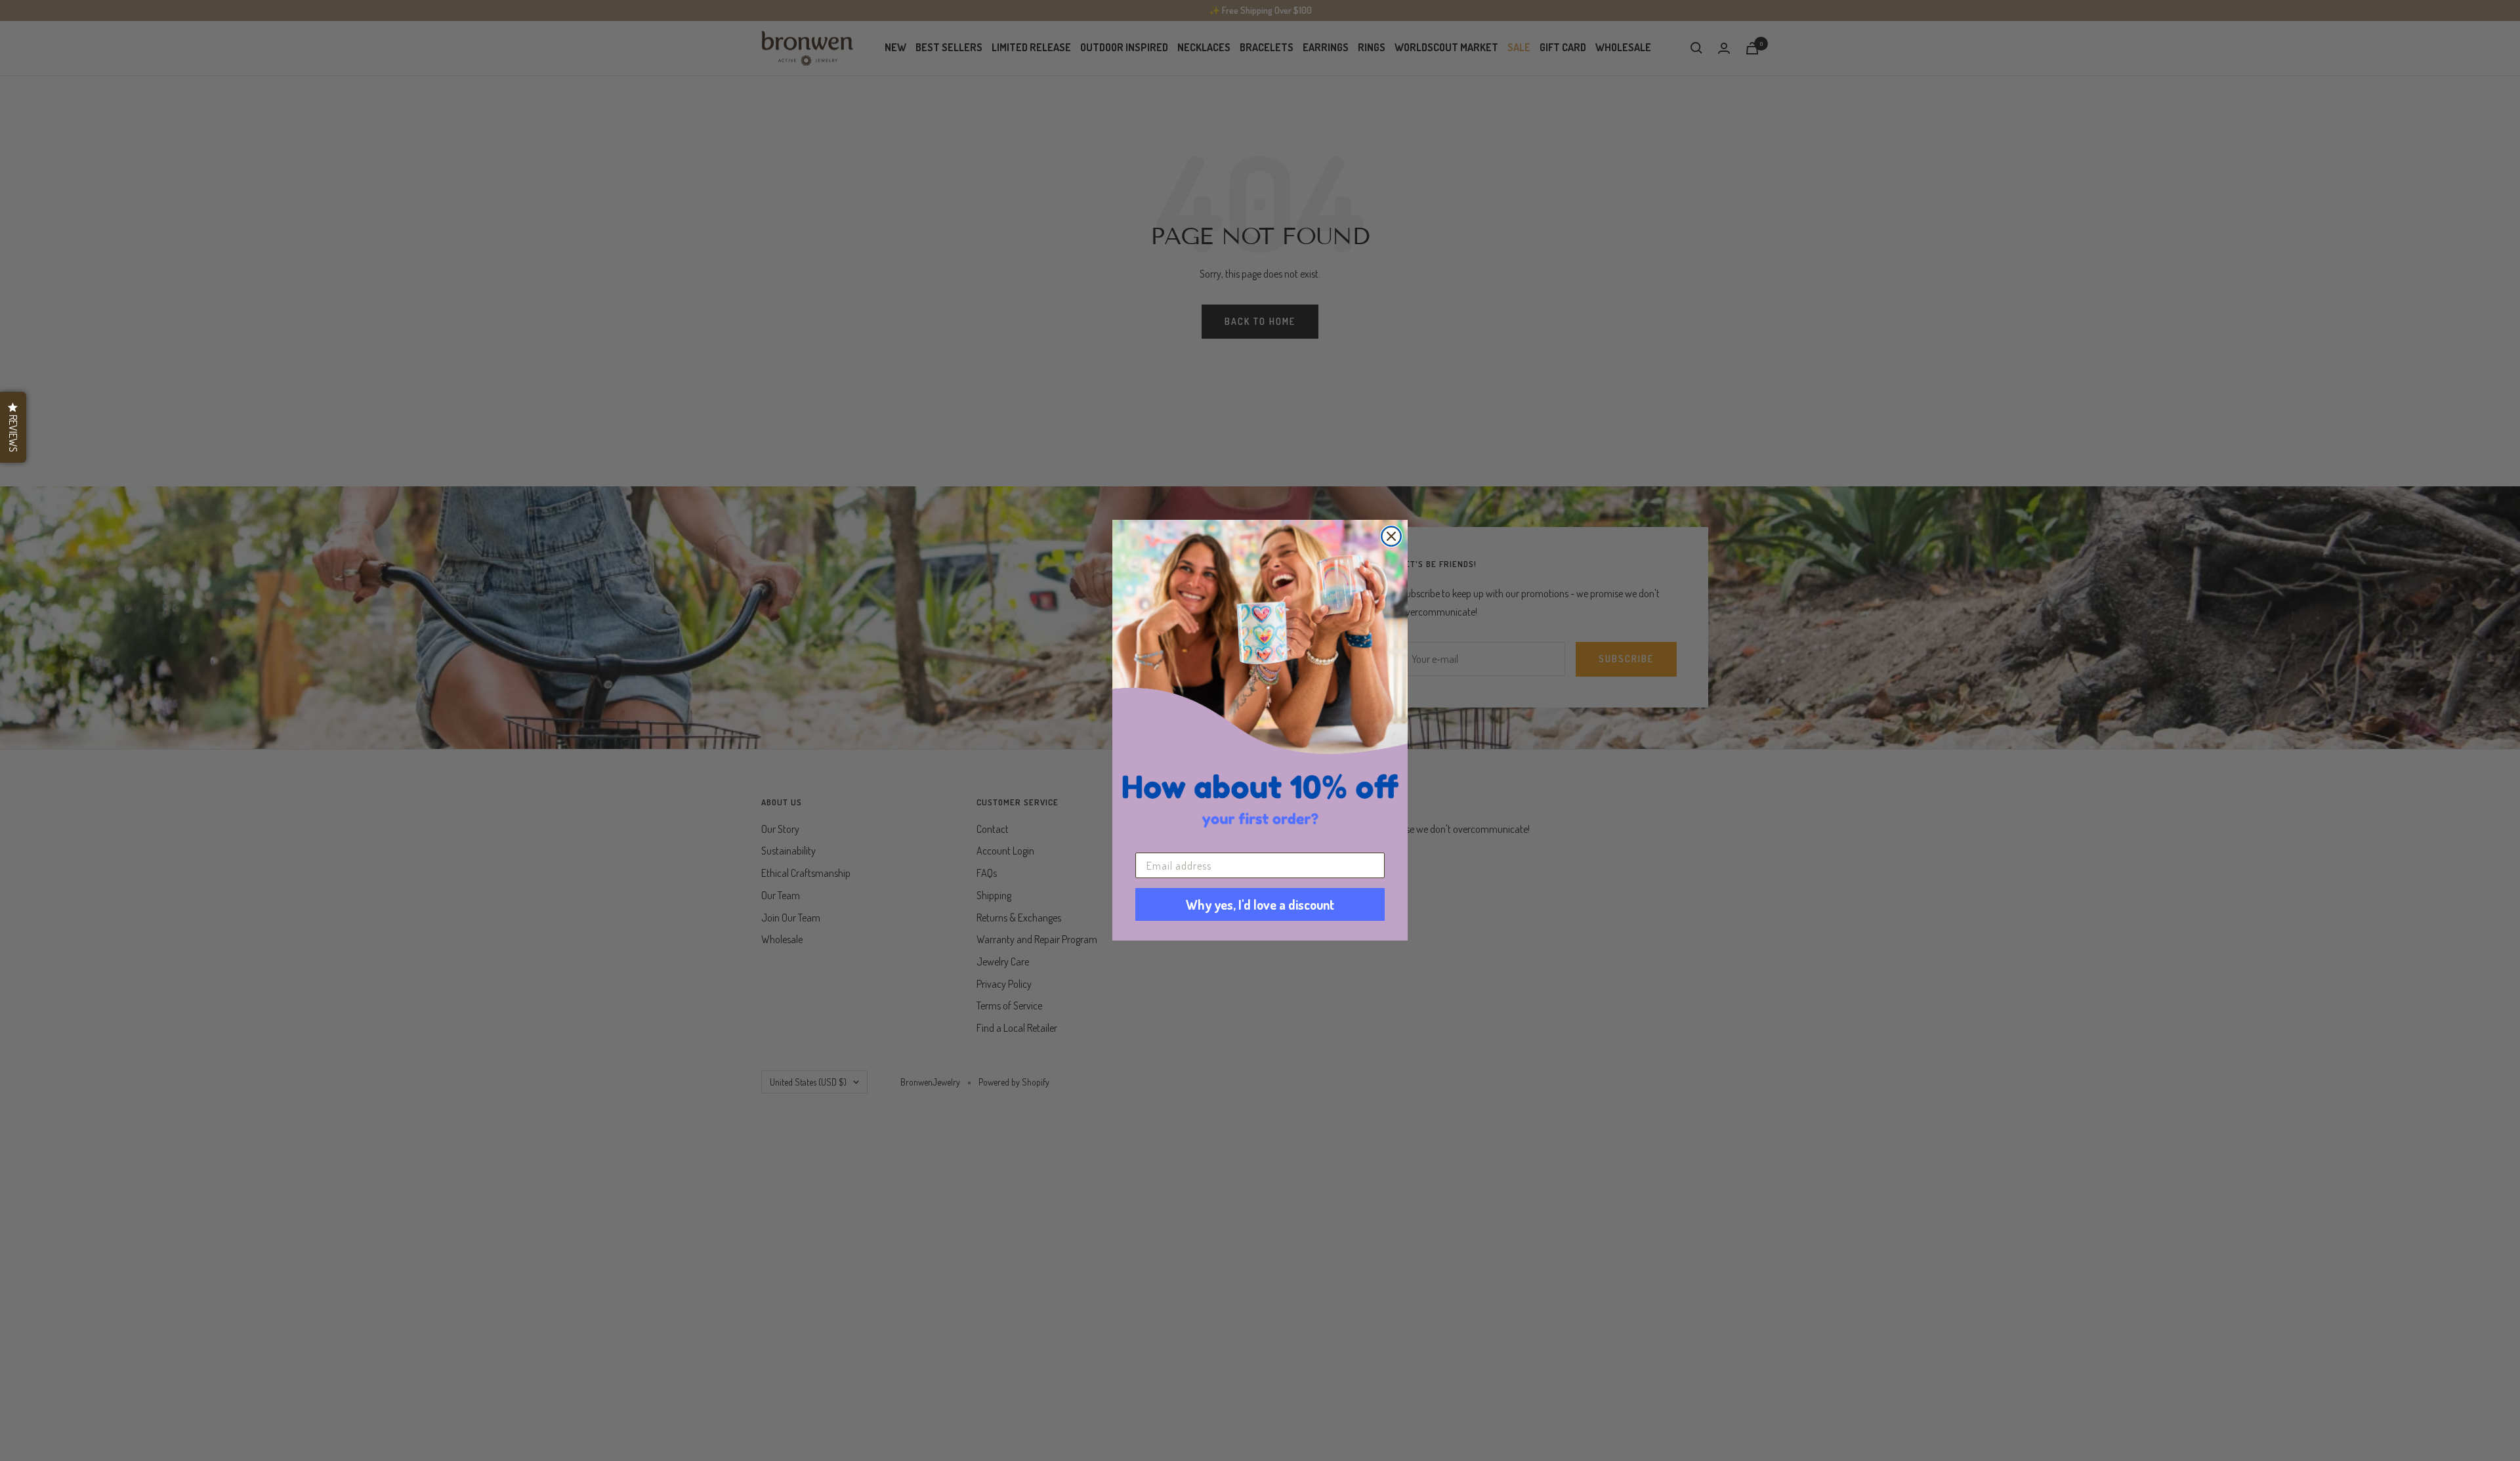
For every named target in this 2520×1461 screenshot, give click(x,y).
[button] (13, 427)
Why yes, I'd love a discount (1260, 905)
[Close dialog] (1391, 536)
